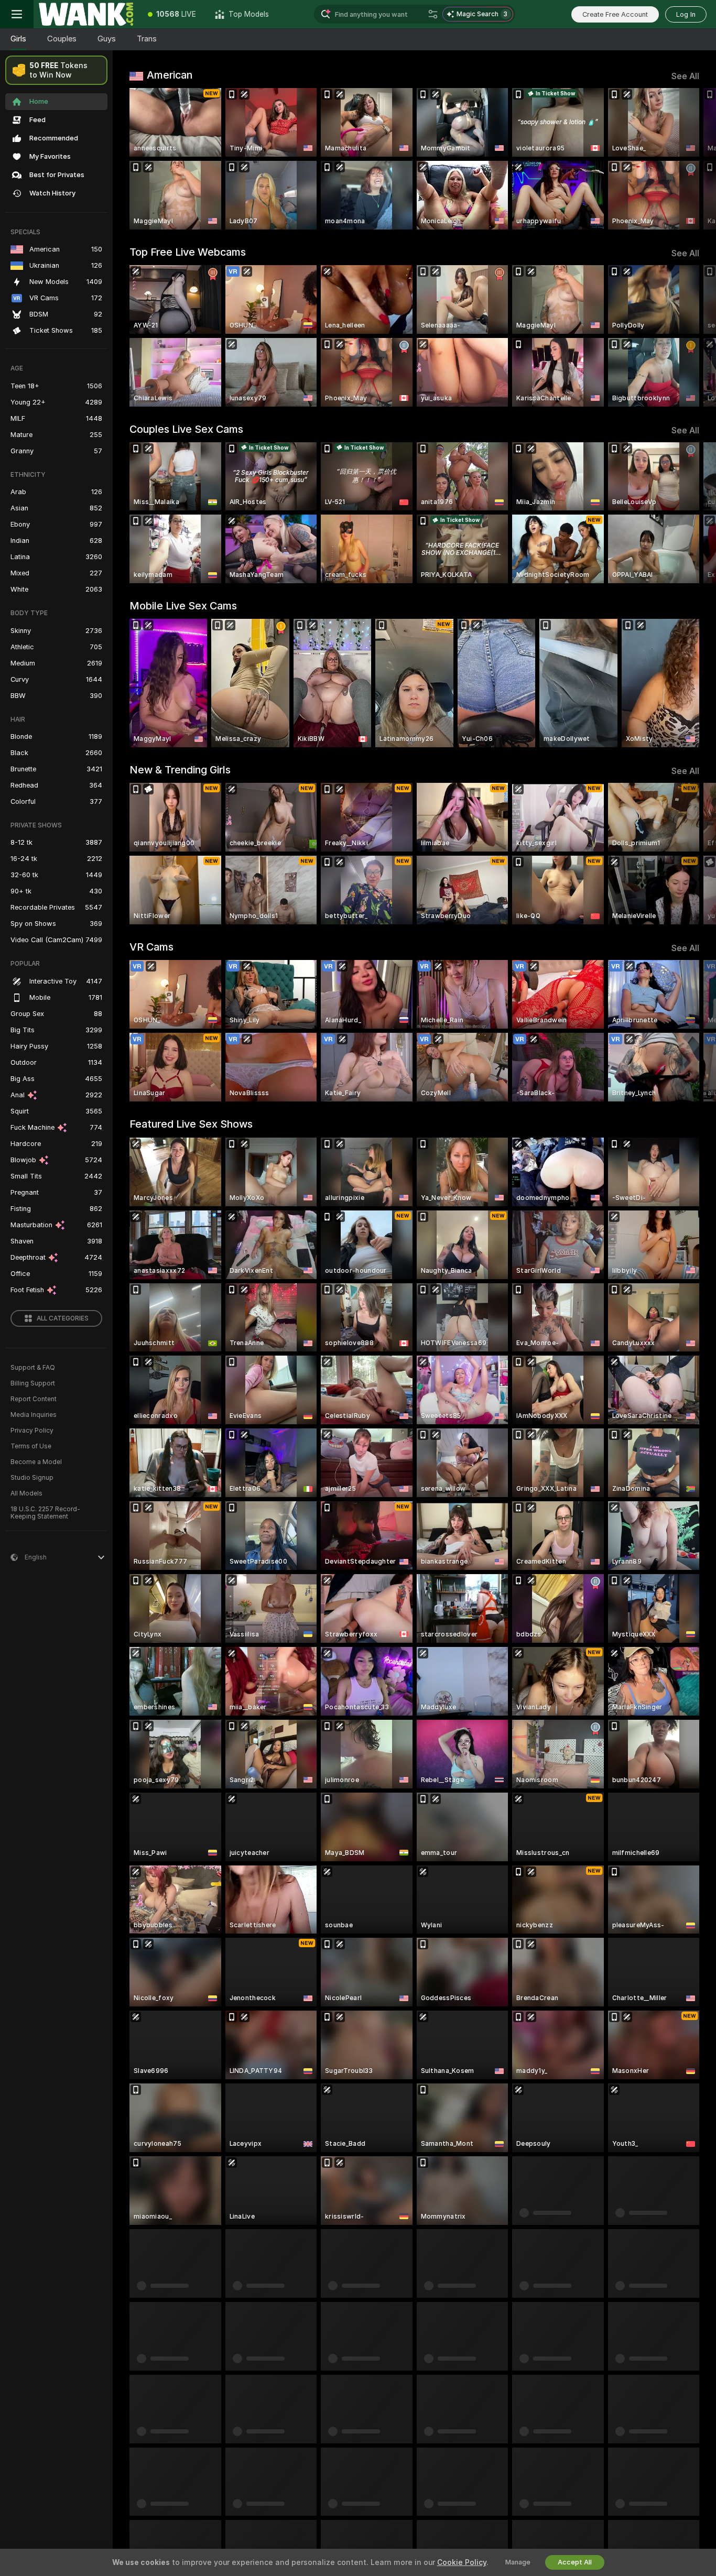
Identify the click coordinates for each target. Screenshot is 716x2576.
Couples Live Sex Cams (186, 429)
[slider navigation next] (690, 159)
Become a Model (36, 1462)
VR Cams (151, 947)
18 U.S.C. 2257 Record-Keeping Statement (45, 1513)
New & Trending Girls (180, 770)
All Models (26, 1493)
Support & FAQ (33, 1368)
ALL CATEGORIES (63, 1318)
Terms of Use (31, 1446)
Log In (686, 14)
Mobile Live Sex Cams (183, 606)
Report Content (34, 1399)
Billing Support (33, 1383)
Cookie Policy (462, 2562)
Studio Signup (32, 1478)
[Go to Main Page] (86, 14)
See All (685, 76)
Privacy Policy (32, 1431)
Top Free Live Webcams (188, 252)
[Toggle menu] (17, 14)
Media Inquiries (34, 1415)
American (170, 75)
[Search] (433, 14)
